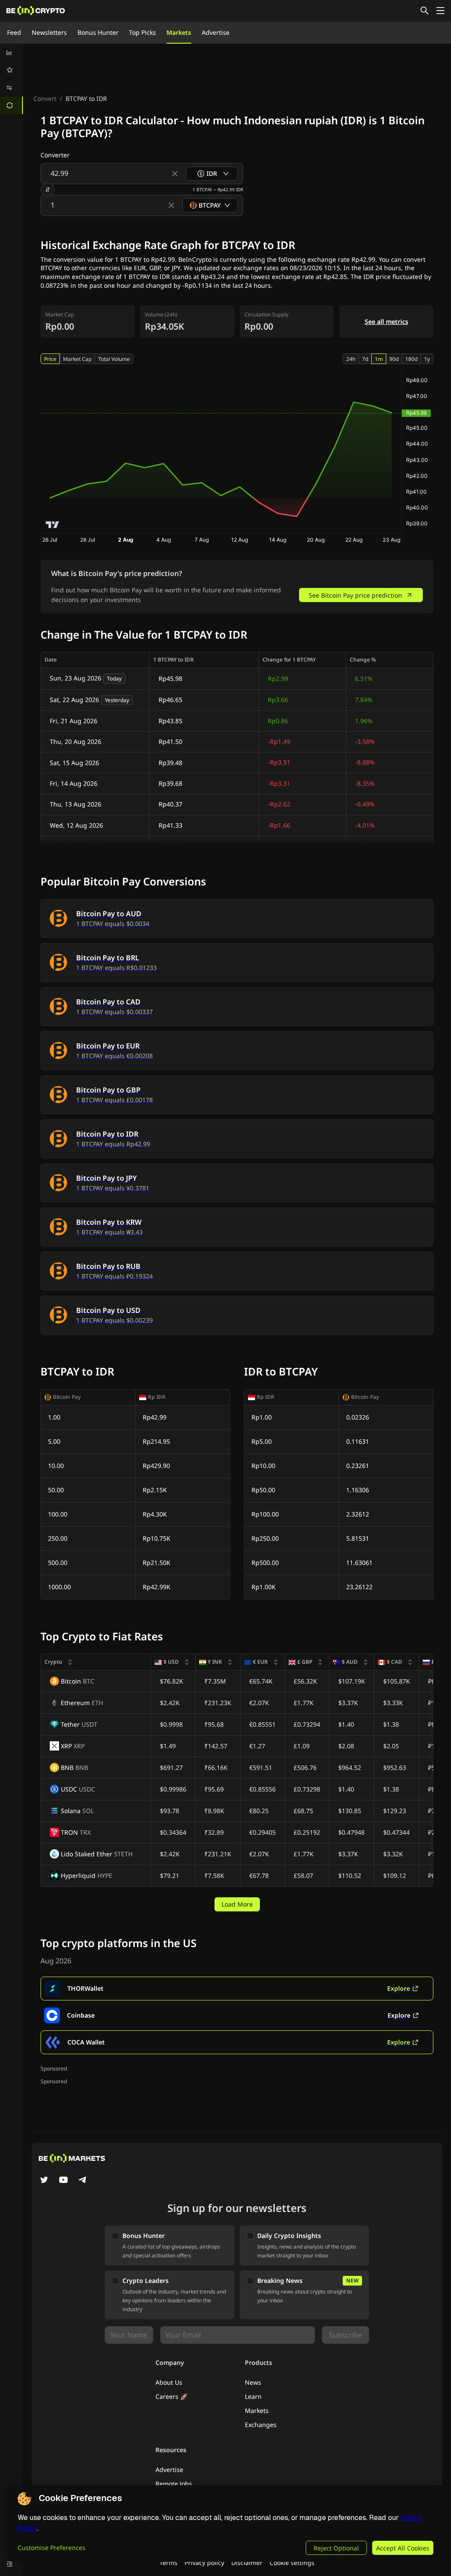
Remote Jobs (174, 2484)
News (253, 2382)
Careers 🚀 (172, 2396)
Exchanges (261, 2425)
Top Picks (142, 32)
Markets (179, 32)
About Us (169, 2382)
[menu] (11, 79)
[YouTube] (63, 2181)
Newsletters (49, 32)
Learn (253, 2396)
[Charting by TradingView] (53, 525)
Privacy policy (204, 2563)
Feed (14, 32)
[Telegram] (83, 2181)
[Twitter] (44, 2181)
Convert (45, 99)
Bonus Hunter (98, 32)
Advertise (216, 32)
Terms (168, 2563)
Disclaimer (247, 2563)
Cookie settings (292, 2563)
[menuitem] (11, 52)
